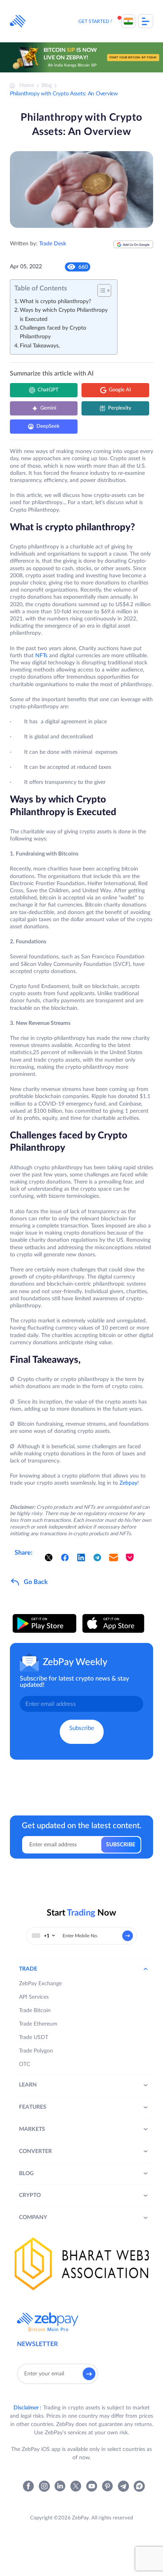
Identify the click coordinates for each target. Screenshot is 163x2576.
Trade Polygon (36, 2051)
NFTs (41, 656)
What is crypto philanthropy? (55, 302)
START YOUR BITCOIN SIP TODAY (133, 57)
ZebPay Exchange (40, 1984)
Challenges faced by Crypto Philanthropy (53, 332)
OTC (25, 2064)
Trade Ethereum (38, 2024)
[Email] (114, 1557)
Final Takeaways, (40, 346)
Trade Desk (53, 244)
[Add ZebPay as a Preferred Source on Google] (133, 248)
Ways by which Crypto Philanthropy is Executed (64, 315)
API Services (34, 1997)
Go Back (36, 1582)
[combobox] (44, 1936)
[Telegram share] (97, 1557)
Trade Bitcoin (35, 2011)
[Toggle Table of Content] (100, 290)
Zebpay (128, 1483)
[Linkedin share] (81, 1557)
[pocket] (130, 1557)
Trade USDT (34, 2037)
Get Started (94, 21)
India (128, 21)
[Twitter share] (49, 1557)
